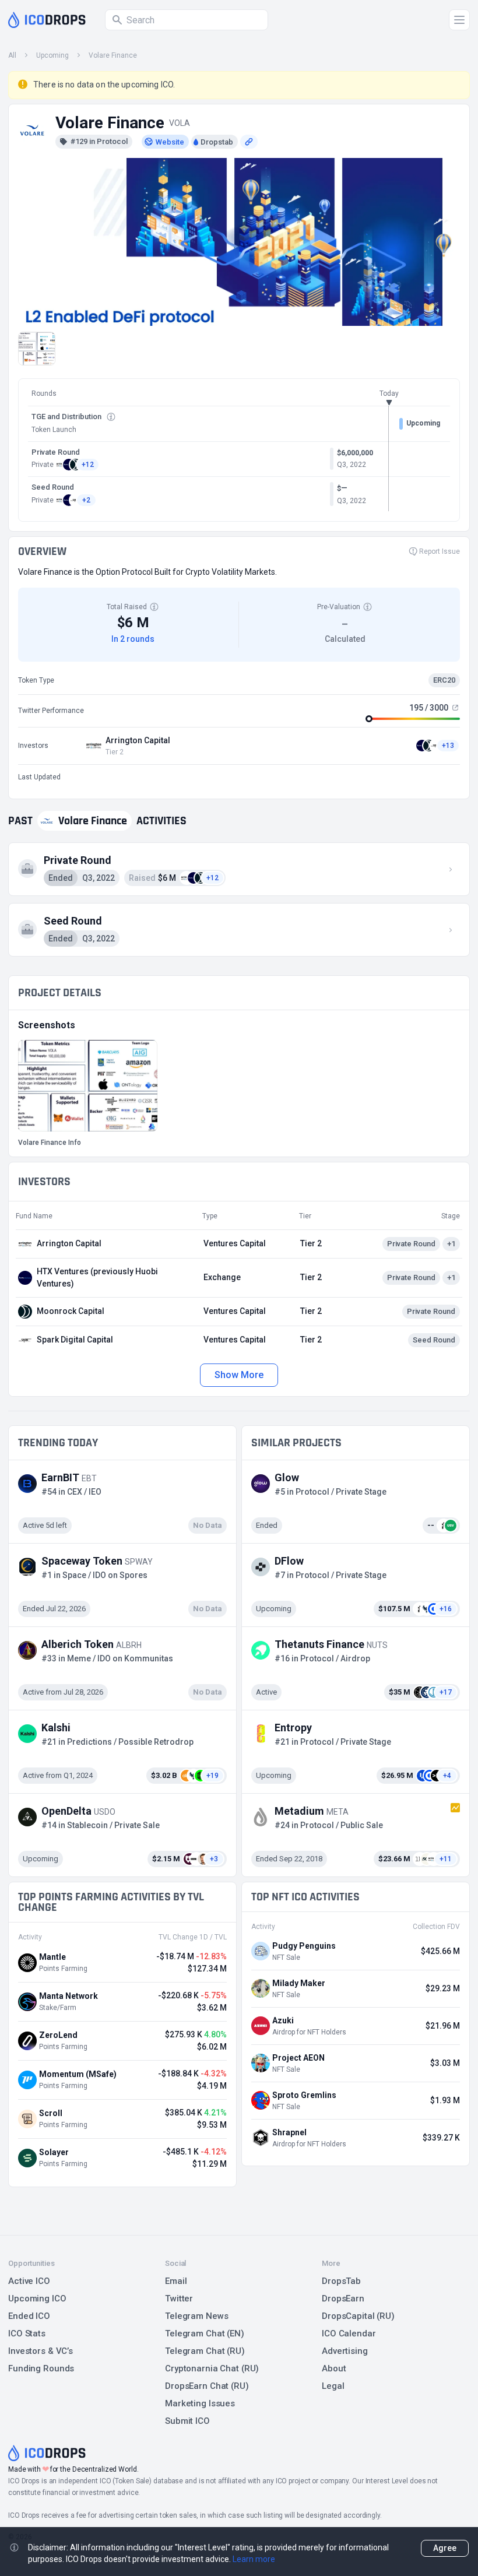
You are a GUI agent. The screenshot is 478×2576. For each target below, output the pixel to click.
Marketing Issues (200, 2403)
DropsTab (341, 2281)
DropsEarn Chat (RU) (207, 2386)
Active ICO (29, 2281)
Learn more (254, 2559)
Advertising (345, 2351)
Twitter (179, 2299)
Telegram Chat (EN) (205, 2333)
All (12, 55)
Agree (445, 2548)
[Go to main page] (47, 20)
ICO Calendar (349, 2333)
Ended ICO (29, 2316)
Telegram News (196, 2316)
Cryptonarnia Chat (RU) (212, 2368)
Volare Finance (113, 55)
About (334, 2368)
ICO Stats (27, 2333)
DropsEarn (343, 2299)
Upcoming (52, 55)
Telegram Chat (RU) (205, 2351)
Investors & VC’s (41, 2351)
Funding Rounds (41, 2368)
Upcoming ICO (37, 2299)
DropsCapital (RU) (358, 2316)
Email (176, 2281)
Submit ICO (187, 2421)
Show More (239, 1375)
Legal (333, 2386)
